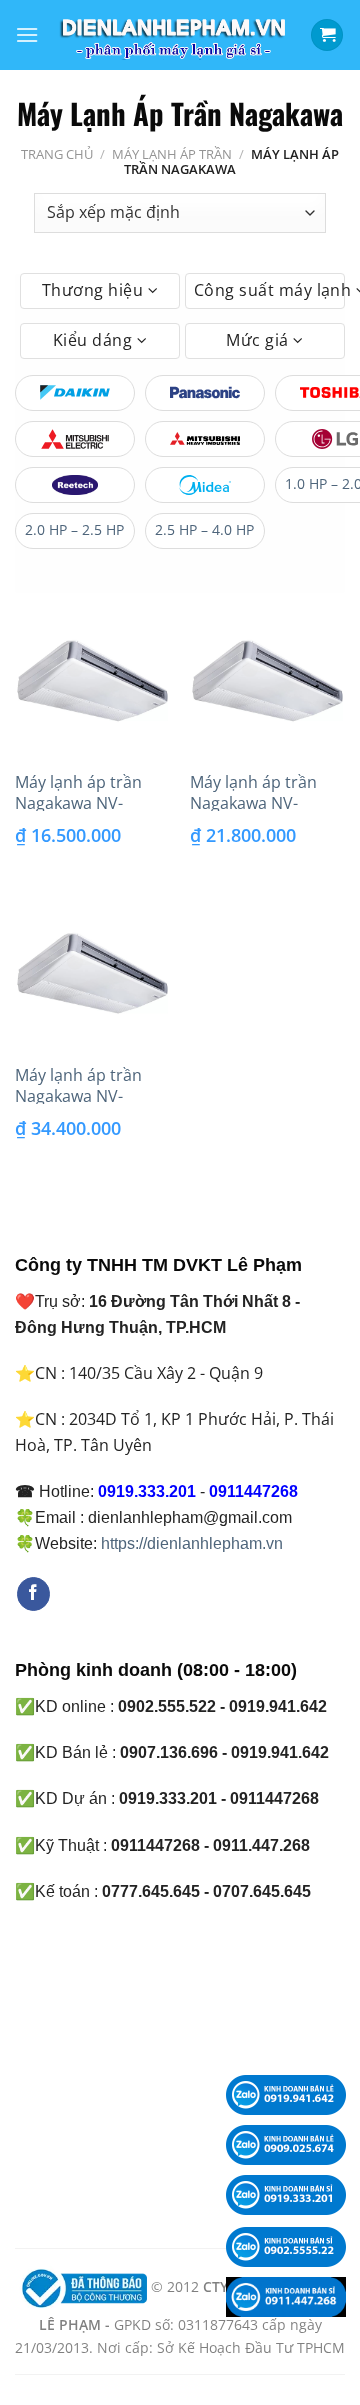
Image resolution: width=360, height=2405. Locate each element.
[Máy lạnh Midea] (205, 485)
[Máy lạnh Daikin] (75, 393)
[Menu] (27, 34)
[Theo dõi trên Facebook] (33, 1594)
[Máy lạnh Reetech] (75, 485)
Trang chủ (57, 154)
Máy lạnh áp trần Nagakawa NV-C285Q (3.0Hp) (253, 803)
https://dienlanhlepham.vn (192, 1543)
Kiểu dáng (95, 340)
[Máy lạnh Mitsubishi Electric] (75, 439)
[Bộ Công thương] (82, 2287)
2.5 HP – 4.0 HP (204, 529)
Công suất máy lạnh (269, 290)
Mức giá (259, 340)
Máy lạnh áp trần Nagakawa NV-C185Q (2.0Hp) (78, 803)
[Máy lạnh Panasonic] (205, 393)
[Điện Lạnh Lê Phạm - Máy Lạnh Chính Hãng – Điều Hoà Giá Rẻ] (174, 35)
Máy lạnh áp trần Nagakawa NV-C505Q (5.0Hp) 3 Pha (91, 1096)
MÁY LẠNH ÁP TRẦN (172, 154)
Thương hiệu (95, 290)
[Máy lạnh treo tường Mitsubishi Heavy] (205, 439)
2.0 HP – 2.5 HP (74, 529)
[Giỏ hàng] (327, 35)
